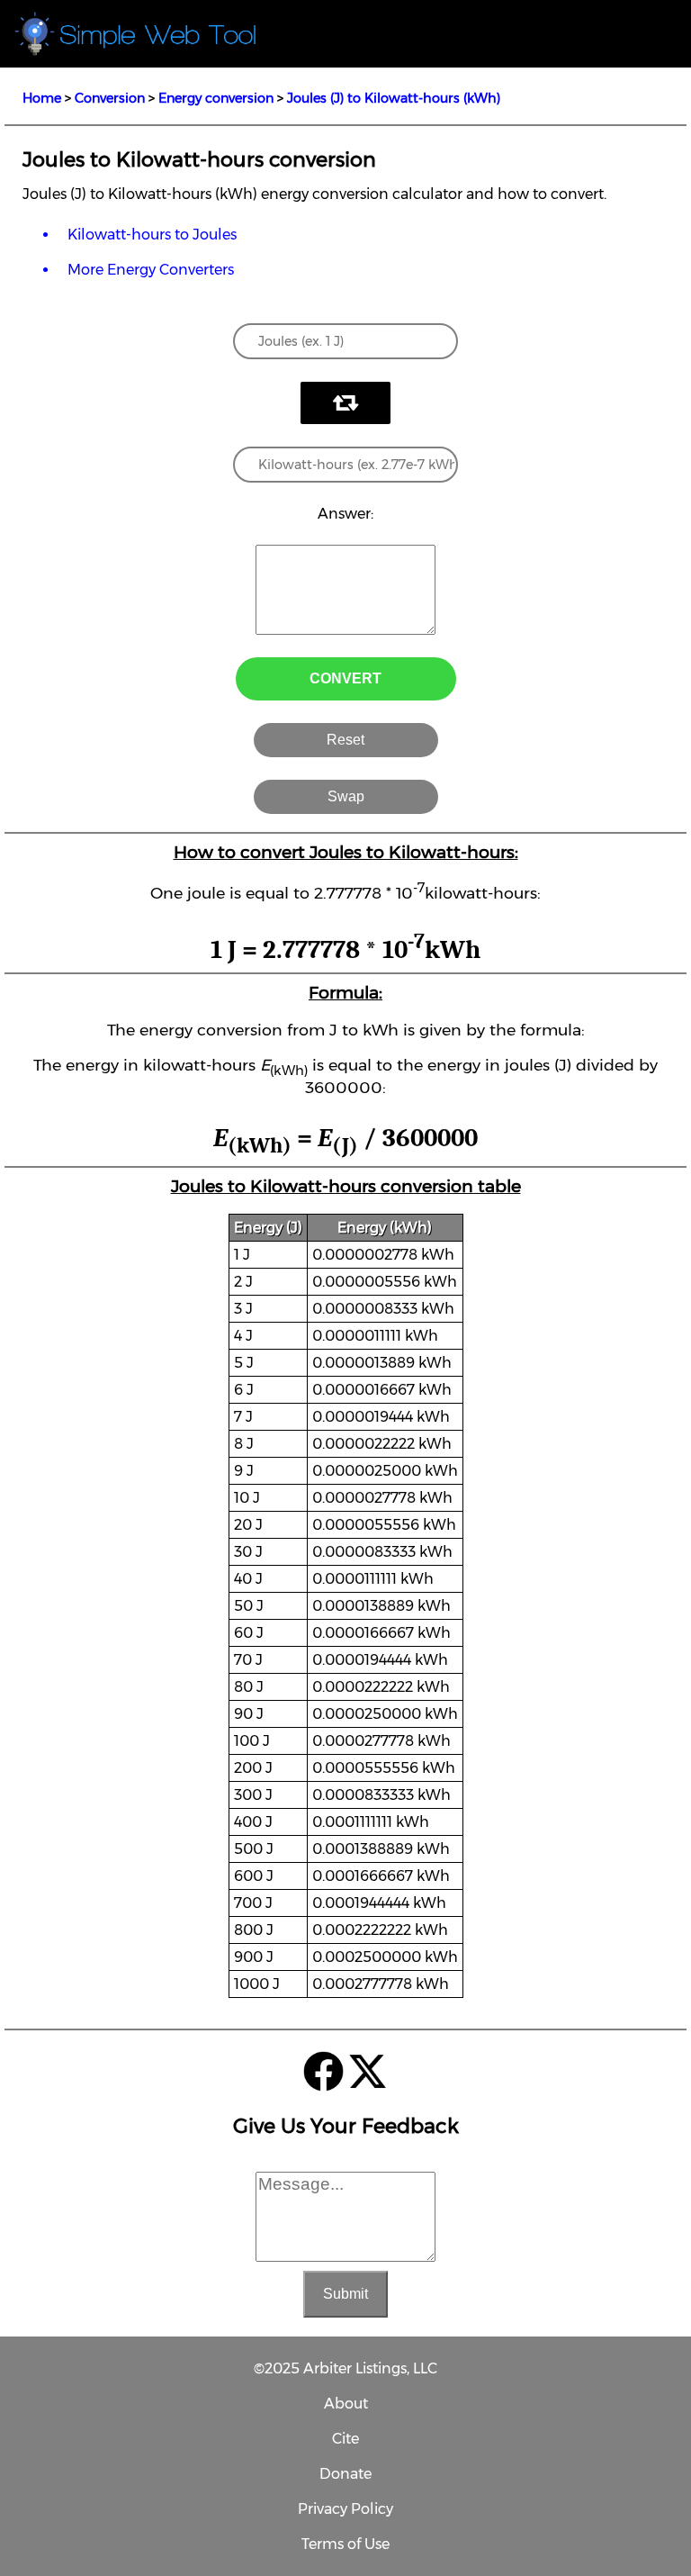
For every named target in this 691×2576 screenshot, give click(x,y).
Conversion (110, 98)
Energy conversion (216, 98)
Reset (345, 740)
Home (42, 98)
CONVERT (345, 678)
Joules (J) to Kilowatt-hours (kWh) (394, 98)
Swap (346, 796)
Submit (345, 2294)
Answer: (345, 514)
